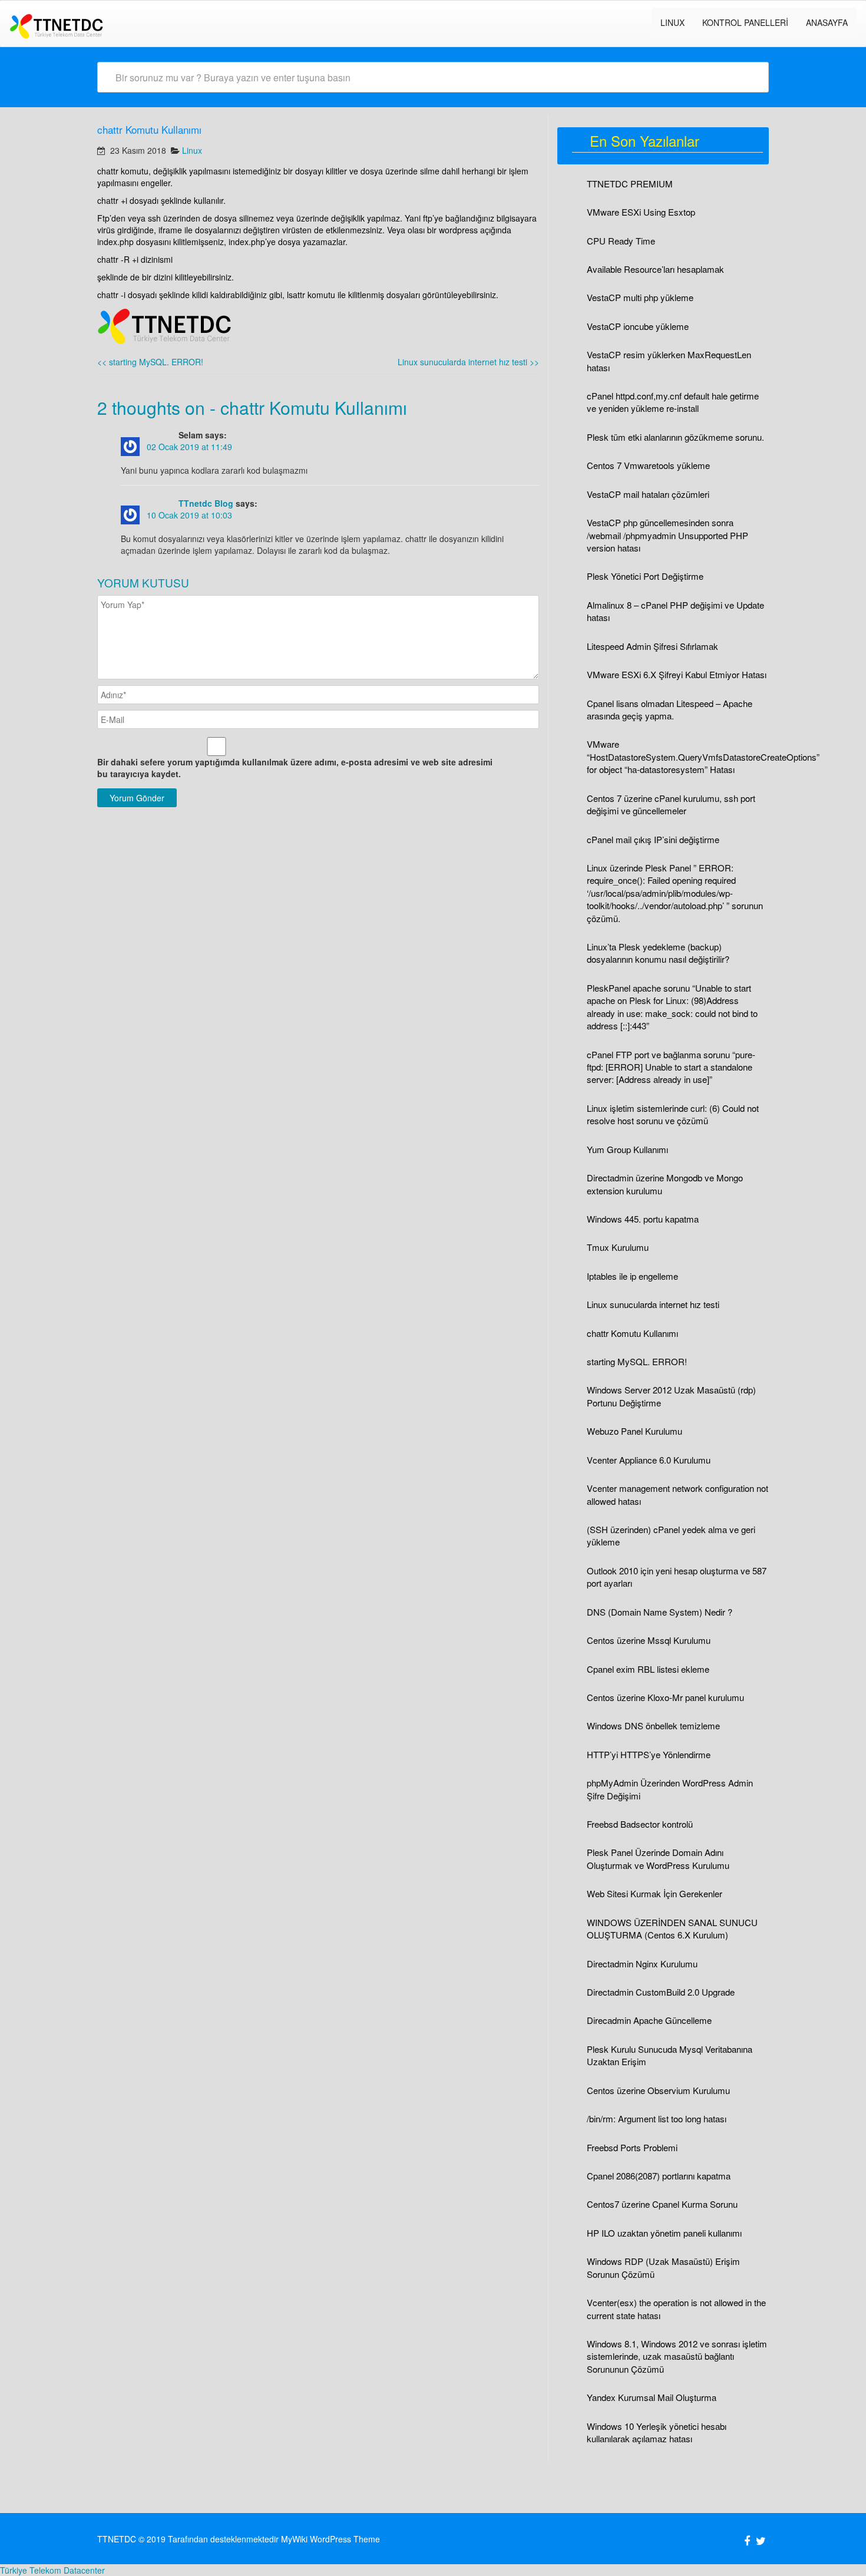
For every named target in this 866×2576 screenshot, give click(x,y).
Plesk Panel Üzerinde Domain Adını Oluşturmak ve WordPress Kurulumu (658, 1858)
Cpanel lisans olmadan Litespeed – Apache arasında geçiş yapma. (670, 709)
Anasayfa (827, 22)
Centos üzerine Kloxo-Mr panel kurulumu (665, 1697)
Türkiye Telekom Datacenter (52, 2570)
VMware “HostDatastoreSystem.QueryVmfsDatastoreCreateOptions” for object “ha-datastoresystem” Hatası (703, 757)
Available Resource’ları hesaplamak (655, 269)
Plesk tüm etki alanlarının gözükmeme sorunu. (675, 437)
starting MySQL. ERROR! (150, 362)
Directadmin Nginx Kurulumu (642, 1964)
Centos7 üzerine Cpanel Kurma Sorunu (662, 2204)
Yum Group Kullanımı (627, 1149)
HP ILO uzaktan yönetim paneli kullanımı (664, 2233)
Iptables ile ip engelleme (632, 1276)
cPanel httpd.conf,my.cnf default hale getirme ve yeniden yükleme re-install (673, 402)
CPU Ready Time (621, 241)
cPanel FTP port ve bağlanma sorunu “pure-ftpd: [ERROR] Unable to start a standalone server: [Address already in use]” (671, 1067)
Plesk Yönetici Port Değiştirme (645, 576)
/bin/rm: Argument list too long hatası (657, 2118)
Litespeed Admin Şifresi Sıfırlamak (652, 646)
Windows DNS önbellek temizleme (653, 1725)
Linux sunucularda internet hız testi (468, 362)
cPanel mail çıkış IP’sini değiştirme (653, 839)
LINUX (672, 22)
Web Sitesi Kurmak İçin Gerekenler (655, 1893)
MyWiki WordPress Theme (330, 2539)
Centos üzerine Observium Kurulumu (658, 2090)
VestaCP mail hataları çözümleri (648, 494)
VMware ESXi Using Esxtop (641, 212)
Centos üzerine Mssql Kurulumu (649, 1640)
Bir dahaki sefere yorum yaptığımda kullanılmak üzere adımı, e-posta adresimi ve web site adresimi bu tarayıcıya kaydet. (295, 768)
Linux (192, 150)
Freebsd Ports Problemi (632, 2147)
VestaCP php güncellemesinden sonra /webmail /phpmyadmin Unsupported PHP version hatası (667, 535)
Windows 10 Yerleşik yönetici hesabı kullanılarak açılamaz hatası (657, 2432)
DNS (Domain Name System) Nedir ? (660, 1612)
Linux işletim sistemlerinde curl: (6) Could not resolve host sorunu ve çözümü (673, 1114)
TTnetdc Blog (206, 503)
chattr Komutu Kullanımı (632, 1333)
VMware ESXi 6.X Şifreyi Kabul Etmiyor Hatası (677, 674)
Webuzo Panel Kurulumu (634, 1431)
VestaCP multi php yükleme (640, 297)
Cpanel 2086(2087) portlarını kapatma (659, 2176)
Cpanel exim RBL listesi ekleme (648, 1669)
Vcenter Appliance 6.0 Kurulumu (649, 1460)
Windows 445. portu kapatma (643, 1219)
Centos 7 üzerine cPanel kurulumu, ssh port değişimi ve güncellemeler (671, 804)
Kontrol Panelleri (745, 22)
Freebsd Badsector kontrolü (640, 1824)
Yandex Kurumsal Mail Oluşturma (652, 2397)
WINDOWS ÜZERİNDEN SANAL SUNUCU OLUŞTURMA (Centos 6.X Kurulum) (672, 1928)
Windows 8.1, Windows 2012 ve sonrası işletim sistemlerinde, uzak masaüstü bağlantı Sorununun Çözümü (677, 2356)
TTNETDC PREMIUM (630, 184)
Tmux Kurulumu (618, 1247)
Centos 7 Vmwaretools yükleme (648, 465)
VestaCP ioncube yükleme (638, 326)
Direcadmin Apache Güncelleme (649, 2020)
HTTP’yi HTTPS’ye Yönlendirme (649, 1754)
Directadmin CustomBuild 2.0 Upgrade (661, 1992)
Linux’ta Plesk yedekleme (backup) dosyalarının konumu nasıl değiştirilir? (658, 953)
